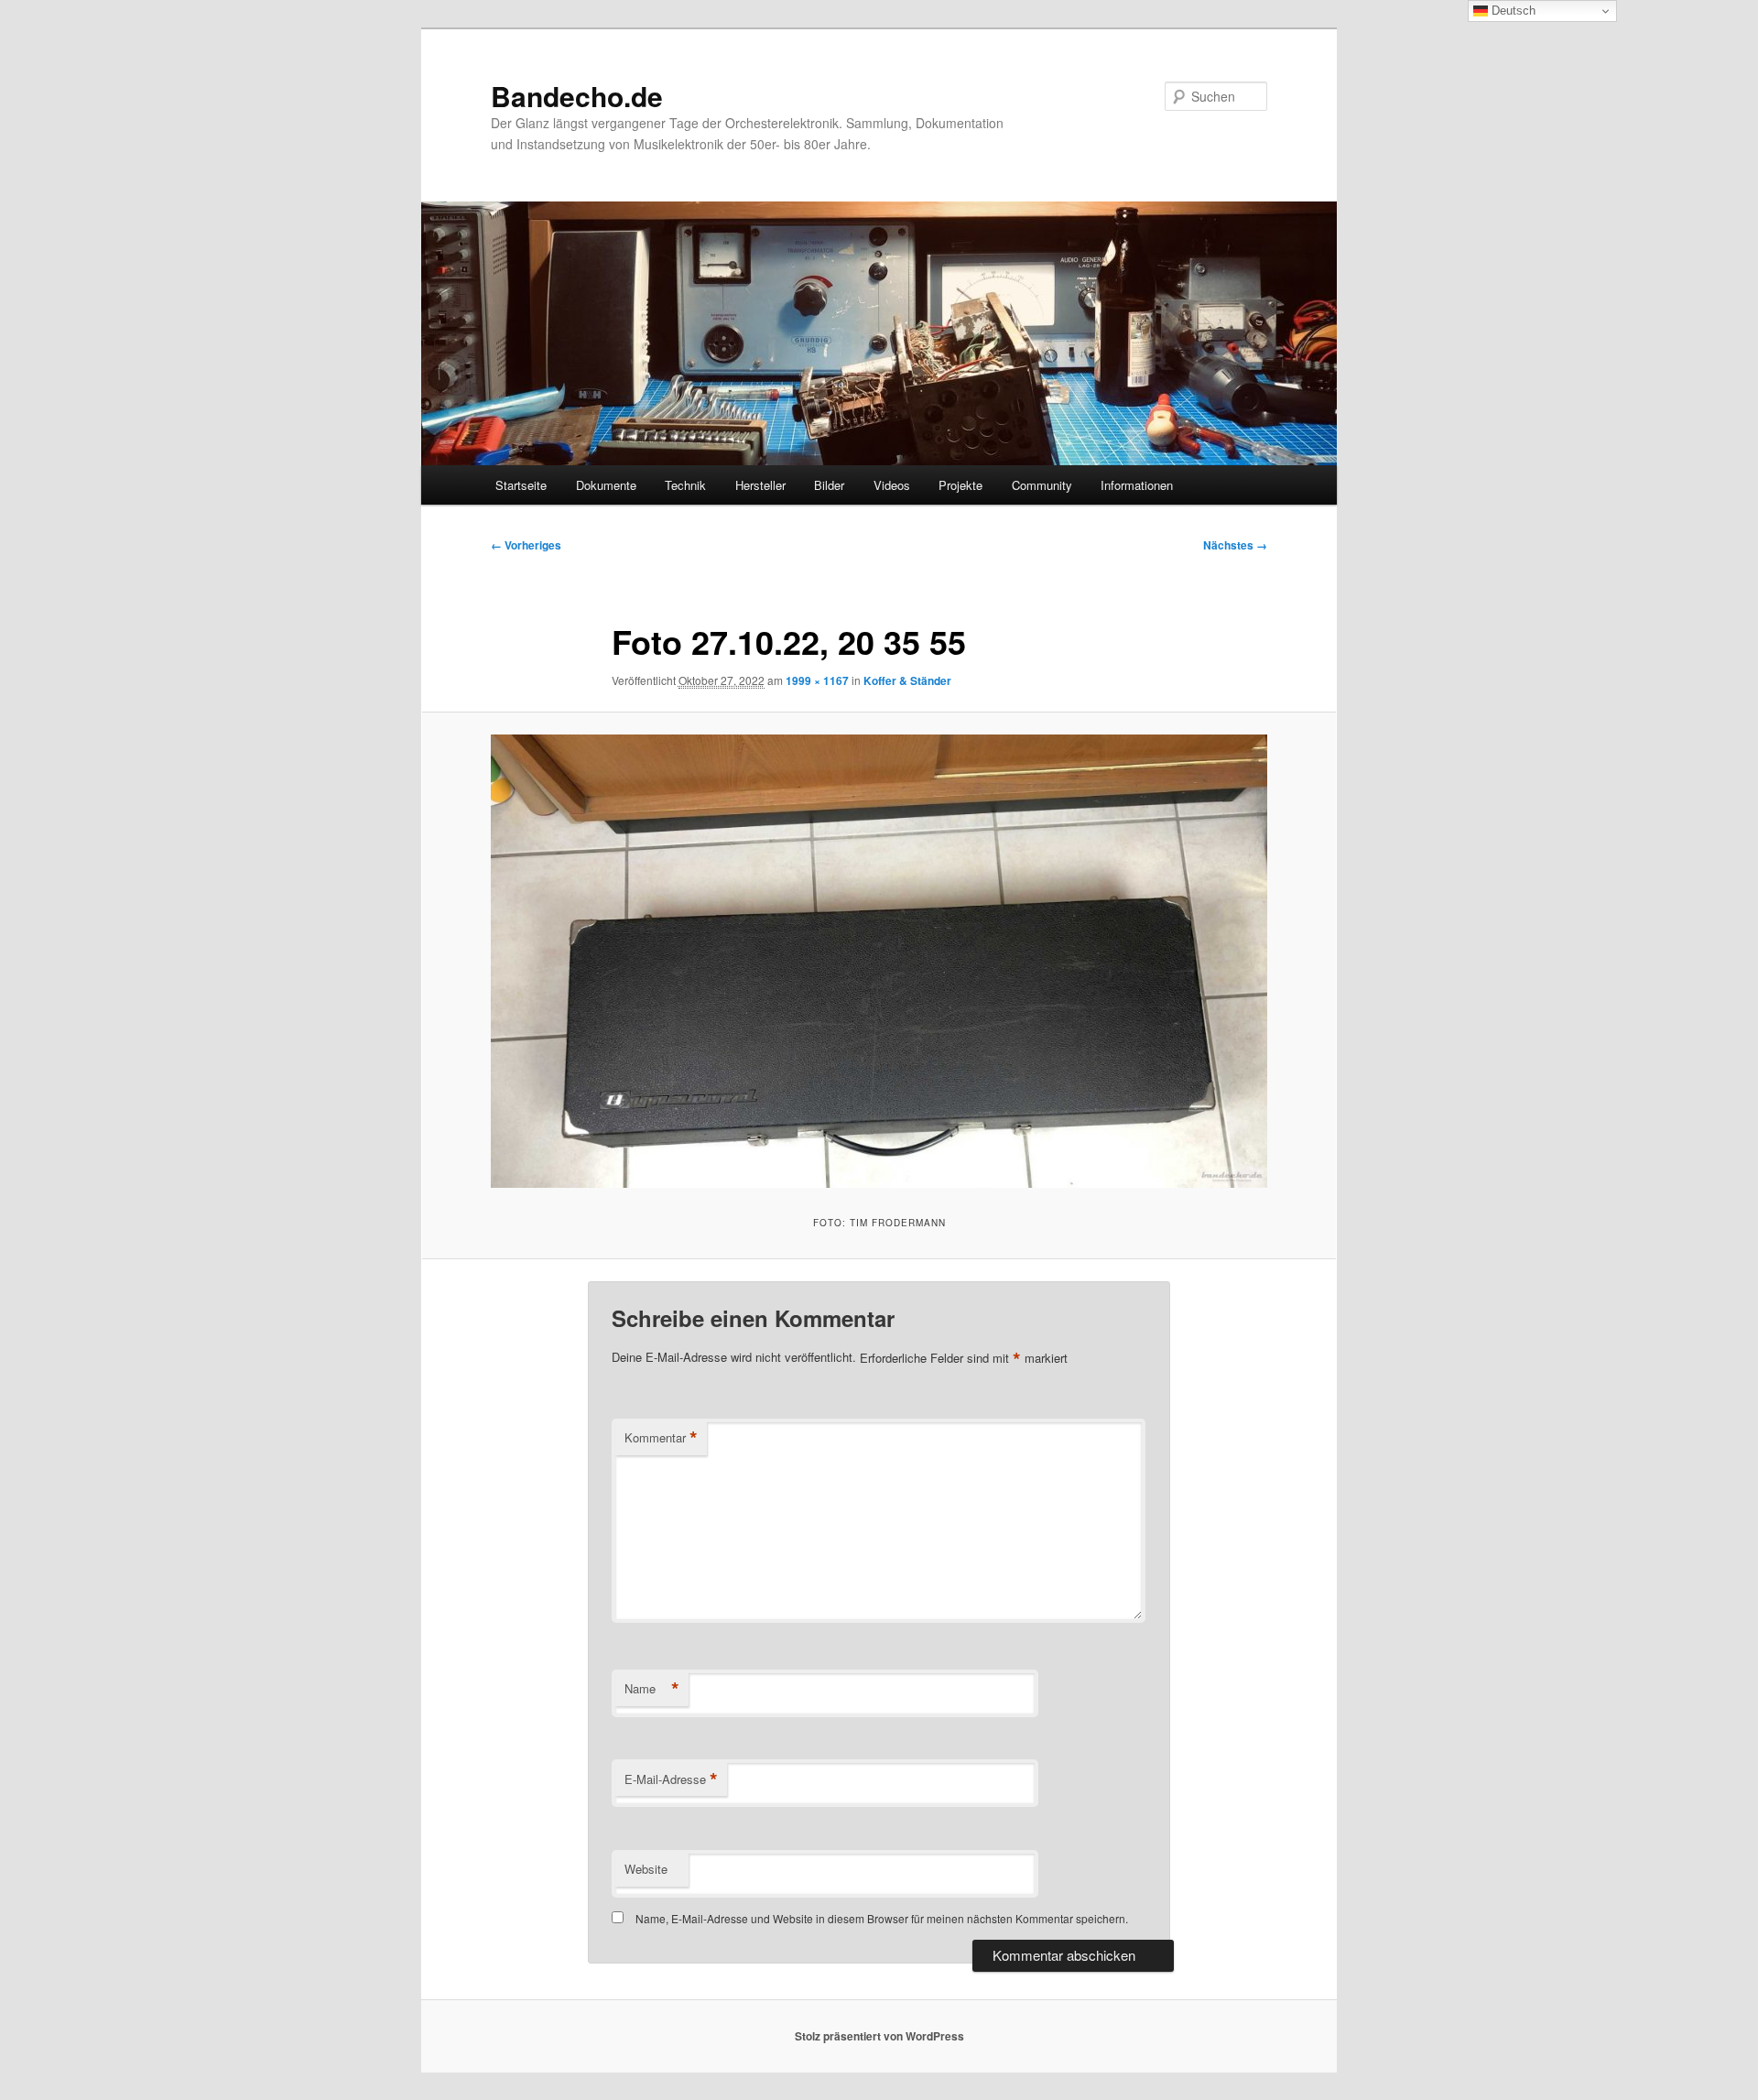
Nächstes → (1235, 545)
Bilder (829, 485)
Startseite (521, 485)
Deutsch (1512, 11)
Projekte (960, 485)
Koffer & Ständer (907, 680)
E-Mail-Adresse (671, 1779)
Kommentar (661, 1438)
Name (652, 1689)
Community (1042, 485)
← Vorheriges (526, 545)
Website (646, 1869)
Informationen (1137, 485)
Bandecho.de (577, 96)
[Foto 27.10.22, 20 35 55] (879, 961)
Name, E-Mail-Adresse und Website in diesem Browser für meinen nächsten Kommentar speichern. (882, 1918)
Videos (892, 485)
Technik (685, 485)
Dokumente (606, 485)
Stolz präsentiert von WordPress (879, 2036)
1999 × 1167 (817, 680)
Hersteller (760, 485)
